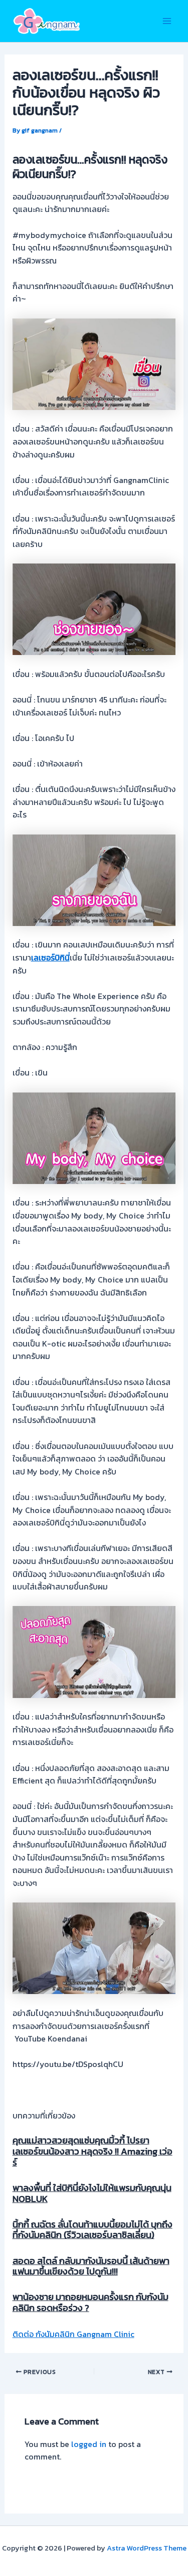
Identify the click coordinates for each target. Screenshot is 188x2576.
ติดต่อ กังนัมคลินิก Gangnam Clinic (73, 2334)
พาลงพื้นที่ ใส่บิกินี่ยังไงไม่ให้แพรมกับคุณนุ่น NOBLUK (92, 2193)
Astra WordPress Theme (147, 2548)
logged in (89, 2444)
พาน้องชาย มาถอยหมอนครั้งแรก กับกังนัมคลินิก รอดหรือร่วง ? (90, 2302)
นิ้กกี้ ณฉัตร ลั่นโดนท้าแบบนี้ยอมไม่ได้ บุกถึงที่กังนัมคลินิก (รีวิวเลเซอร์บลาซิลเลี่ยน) (92, 2230)
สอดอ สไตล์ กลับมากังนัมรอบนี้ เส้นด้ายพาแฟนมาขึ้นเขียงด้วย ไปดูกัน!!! (91, 2266)
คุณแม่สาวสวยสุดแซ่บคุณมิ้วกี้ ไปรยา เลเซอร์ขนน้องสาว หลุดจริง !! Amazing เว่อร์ (92, 2151)
